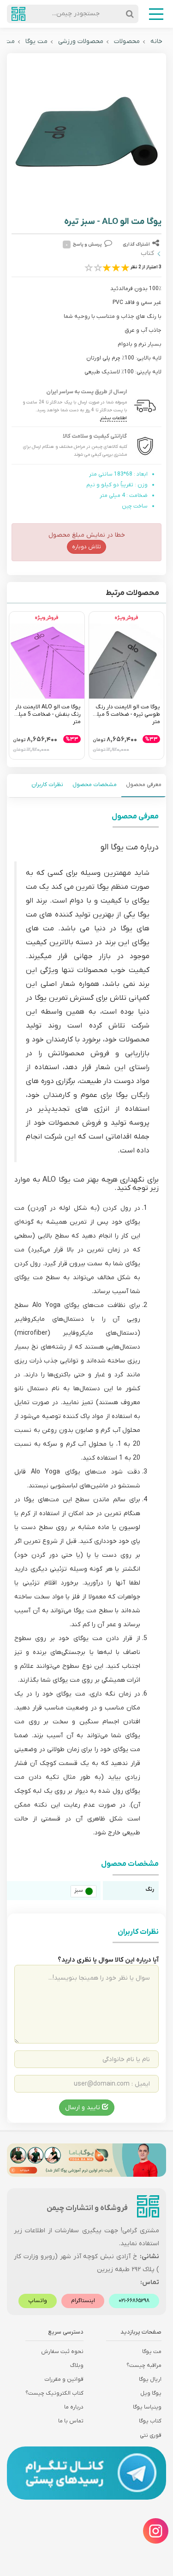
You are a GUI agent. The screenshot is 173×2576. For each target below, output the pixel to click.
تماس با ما (71, 2421)
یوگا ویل (151, 2393)
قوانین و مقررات (64, 2379)
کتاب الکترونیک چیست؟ (54, 2393)
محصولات (127, 41)
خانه (156, 41)
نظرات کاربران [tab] (47, 785)
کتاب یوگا (150, 2421)
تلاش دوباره (86, 547)
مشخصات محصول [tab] (95, 785)
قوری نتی (151, 2435)
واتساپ (38, 2301)
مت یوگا (36, 41)
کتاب (147, 253)
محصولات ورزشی (81, 41)
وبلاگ (77, 2365)
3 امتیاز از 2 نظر (146, 267)
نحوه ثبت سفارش (62, 2352)
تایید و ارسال (84, 2108)
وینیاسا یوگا (147, 2407)
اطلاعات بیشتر (113, 418)
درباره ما (74, 2407)
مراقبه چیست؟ (144, 2365)
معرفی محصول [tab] (144, 785)
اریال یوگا (150, 2379)
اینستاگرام (83, 2301)
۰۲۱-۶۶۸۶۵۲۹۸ (134, 2301)
